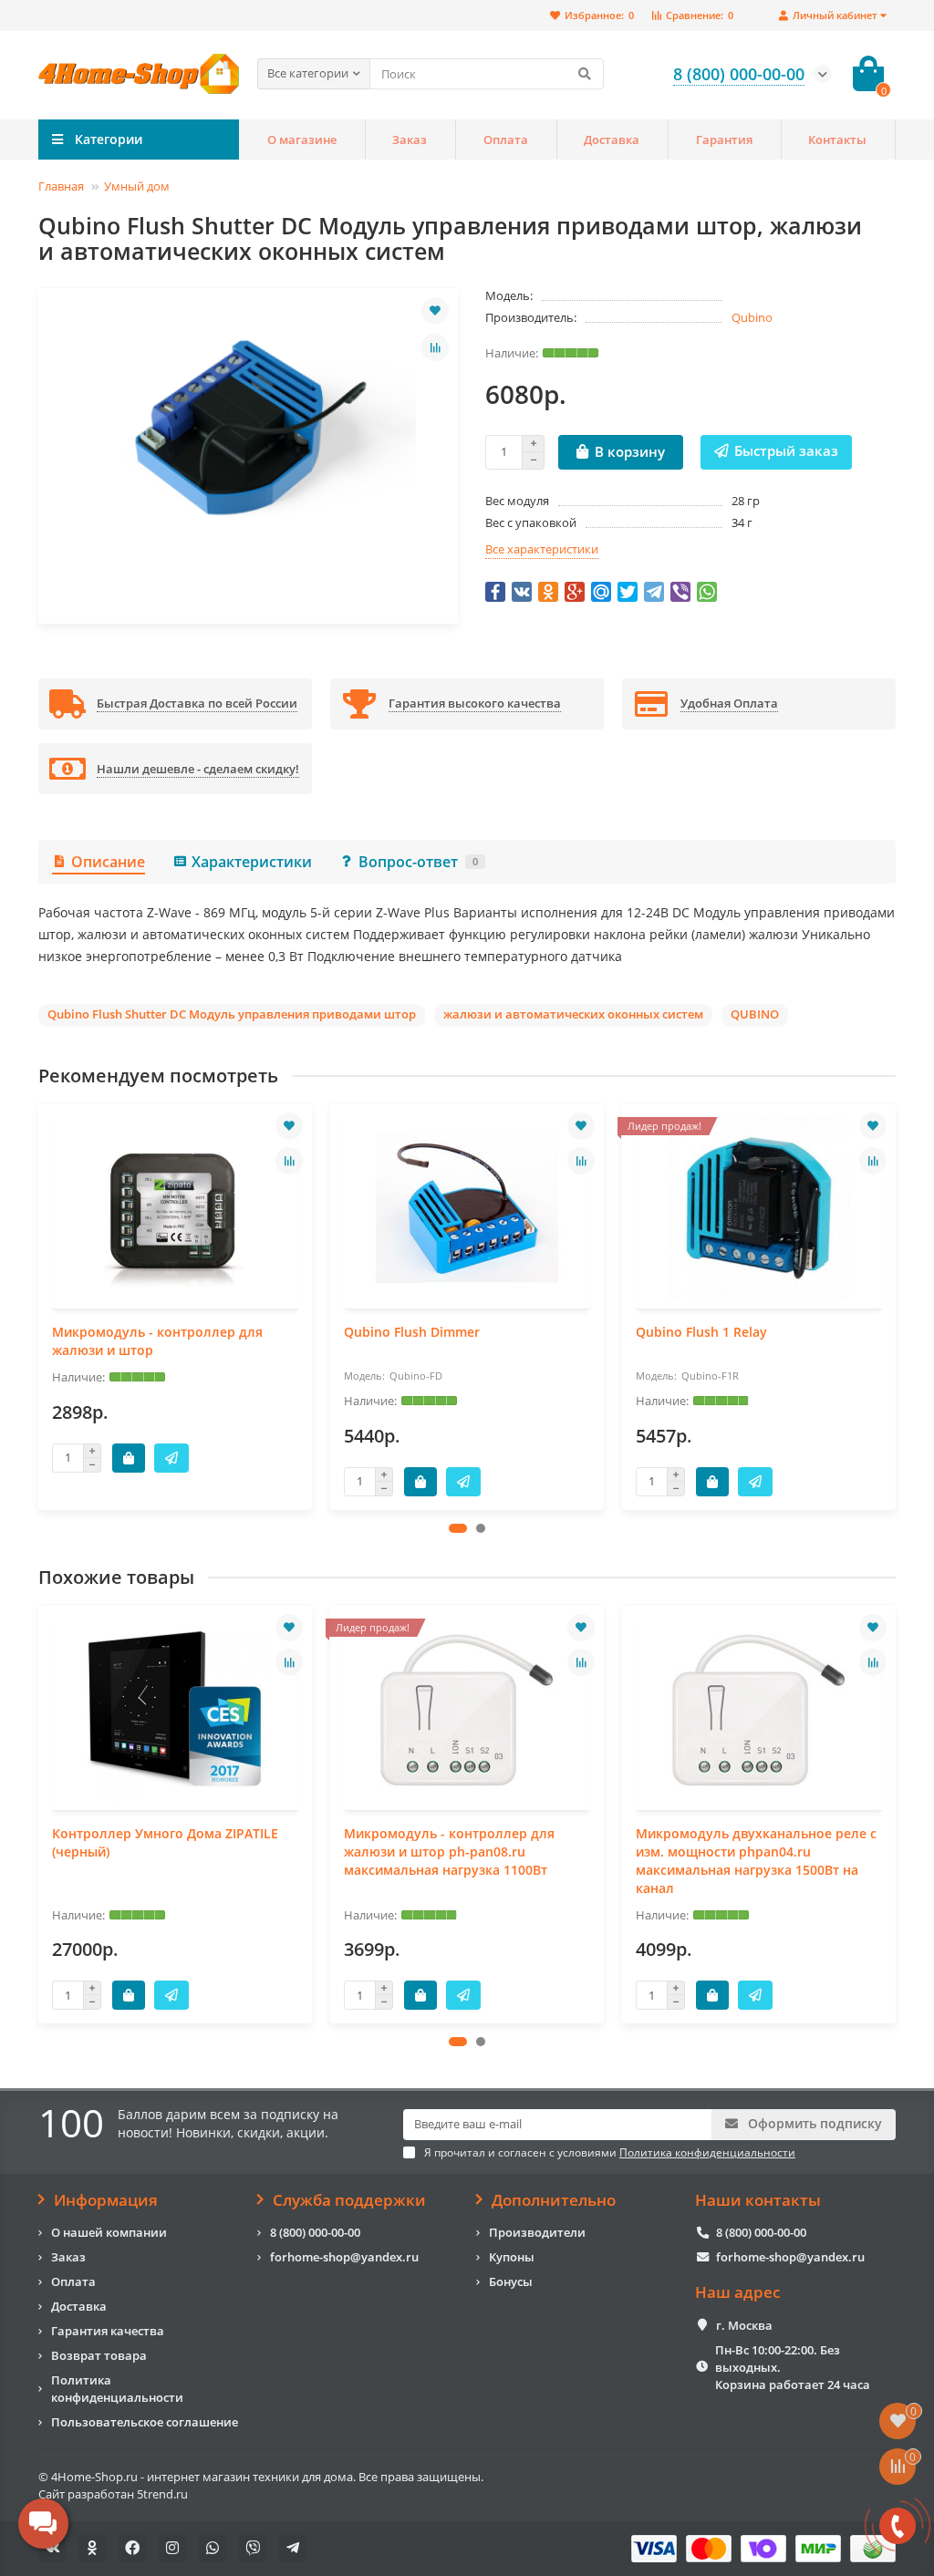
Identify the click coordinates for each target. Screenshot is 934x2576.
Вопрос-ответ (418, 862)
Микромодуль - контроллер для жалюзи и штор (157, 1341)
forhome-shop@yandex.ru (344, 2257)
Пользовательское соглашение (145, 2422)
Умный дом (137, 186)
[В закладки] (435, 311)
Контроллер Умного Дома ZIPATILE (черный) (165, 1842)
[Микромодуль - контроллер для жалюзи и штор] (175, 1208)
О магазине (302, 140)
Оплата (506, 140)
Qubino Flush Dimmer (412, 1332)
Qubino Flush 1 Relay (701, 1332)
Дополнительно (554, 2200)
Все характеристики (542, 549)
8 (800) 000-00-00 (315, 2232)
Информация (106, 2200)
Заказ (410, 140)
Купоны (512, 2257)
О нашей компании (109, 2232)
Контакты (837, 140)
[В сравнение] (435, 347)
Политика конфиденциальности (117, 2389)
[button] (458, 1528)
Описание (108, 862)
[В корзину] (129, 1458)
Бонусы (511, 2281)
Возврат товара (99, 2355)
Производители (537, 2232)
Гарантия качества (108, 2331)
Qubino (752, 317)
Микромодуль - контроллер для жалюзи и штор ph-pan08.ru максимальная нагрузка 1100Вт (449, 1852)
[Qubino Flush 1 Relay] (759, 1208)
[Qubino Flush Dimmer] (467, 1208)
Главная (61, 186)
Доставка (612, 140)
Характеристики (252, 862)
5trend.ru (162, 2494)
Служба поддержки (349, 2200)
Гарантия (724, 140)
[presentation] (40, 1306)
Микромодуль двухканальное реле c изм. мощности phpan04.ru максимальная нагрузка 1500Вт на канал (756, 1861)
